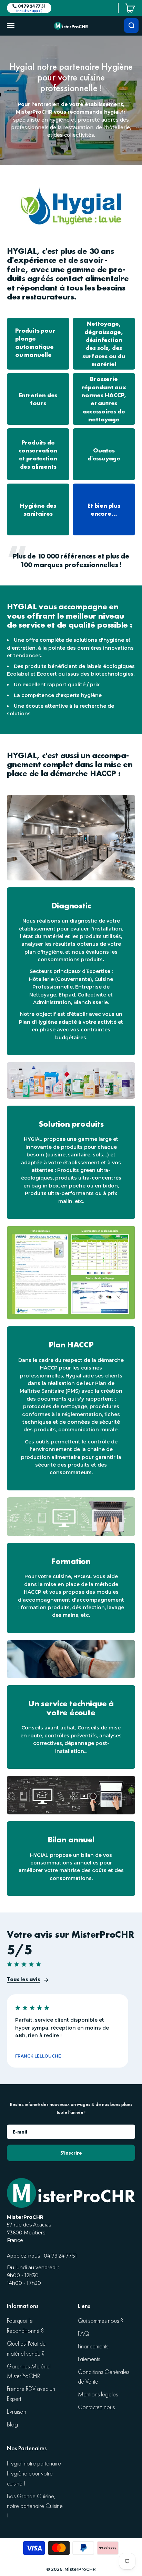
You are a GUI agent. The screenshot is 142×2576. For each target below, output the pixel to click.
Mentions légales (98, 2394)
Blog (12, 2425)
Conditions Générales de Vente (104, 2377)
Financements (93, 2346)
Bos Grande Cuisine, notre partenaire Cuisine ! (35, 2506)
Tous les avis (23, 1979)
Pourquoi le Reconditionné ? (25, 2326)
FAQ (84, 2334)
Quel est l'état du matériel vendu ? (26, 2349)
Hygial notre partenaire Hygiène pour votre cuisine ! (34, 2474)
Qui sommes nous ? (100, 2321)
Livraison (17, 2412)
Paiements (89, 2359)
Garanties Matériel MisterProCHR (29, 2372)
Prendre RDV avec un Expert (31, 2394)
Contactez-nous (96, 2407)
